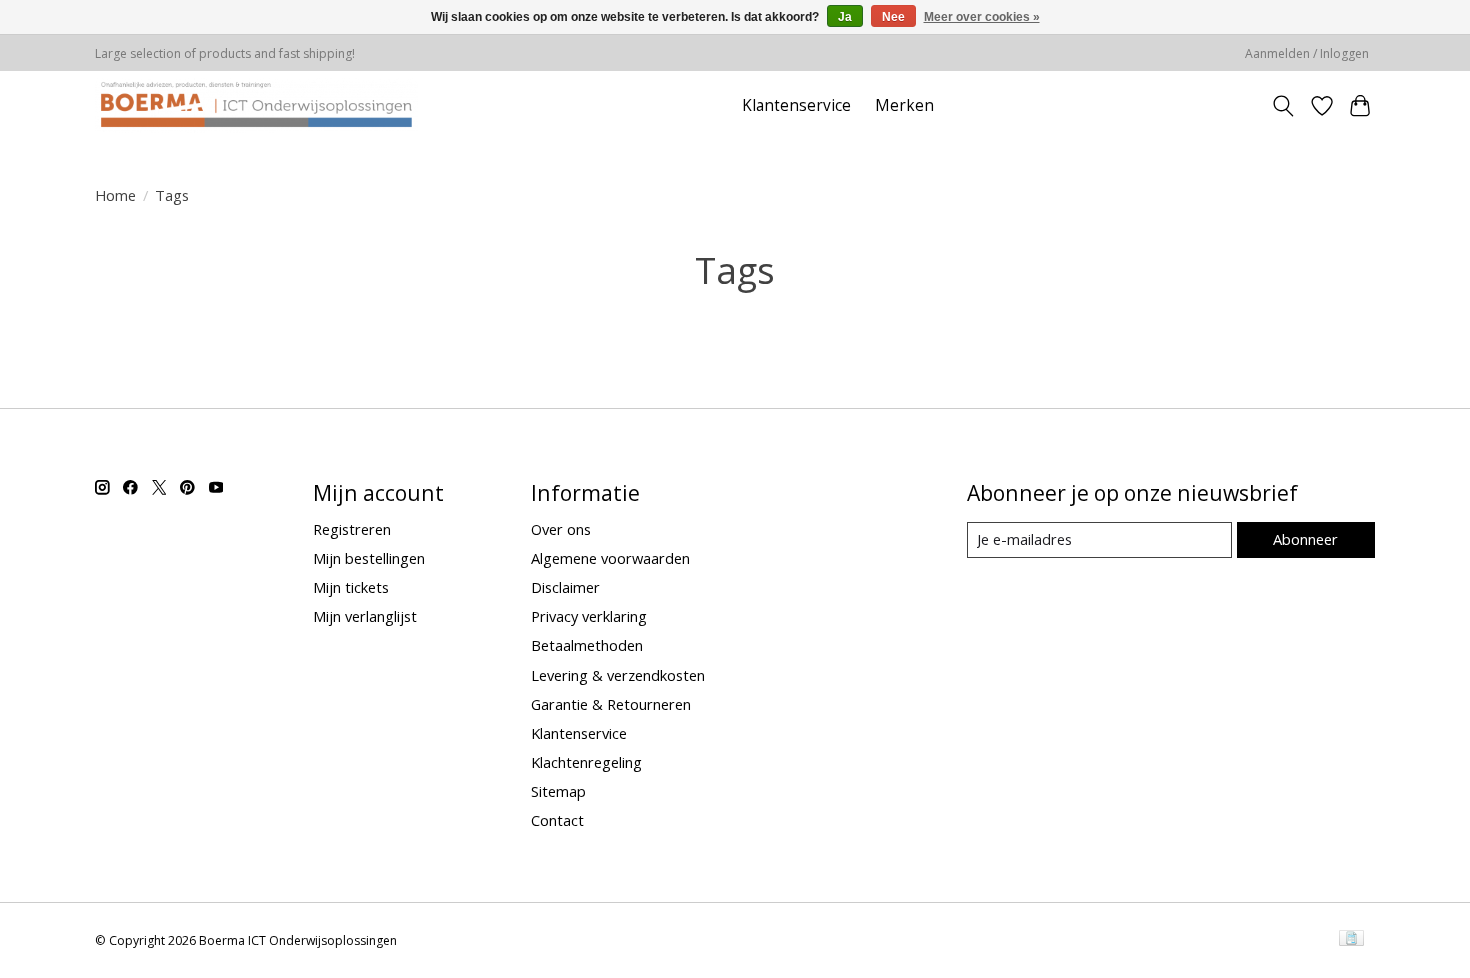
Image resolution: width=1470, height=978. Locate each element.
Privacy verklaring (589, 616)
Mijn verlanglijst (365, 616)
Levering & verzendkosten (618, 675)
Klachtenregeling (586, 762)
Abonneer (1305, 539)
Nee (893, 17)
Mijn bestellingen (369, 558)
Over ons (561, 529)
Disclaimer (565, 587)
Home (115, 195)
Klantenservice (796, 105)
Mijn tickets (351, 587)
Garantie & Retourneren (611, 704)
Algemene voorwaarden (610, 558)
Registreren (352, 529)
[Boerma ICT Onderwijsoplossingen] (256, 105)
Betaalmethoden (587, 645)
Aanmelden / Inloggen (1307, 53)
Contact (557, 820)
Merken (904, 105)
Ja (845, 17)
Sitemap (558, 791)
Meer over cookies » (982, 17)
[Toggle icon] (1283, 106)
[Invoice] (1351, 940)
